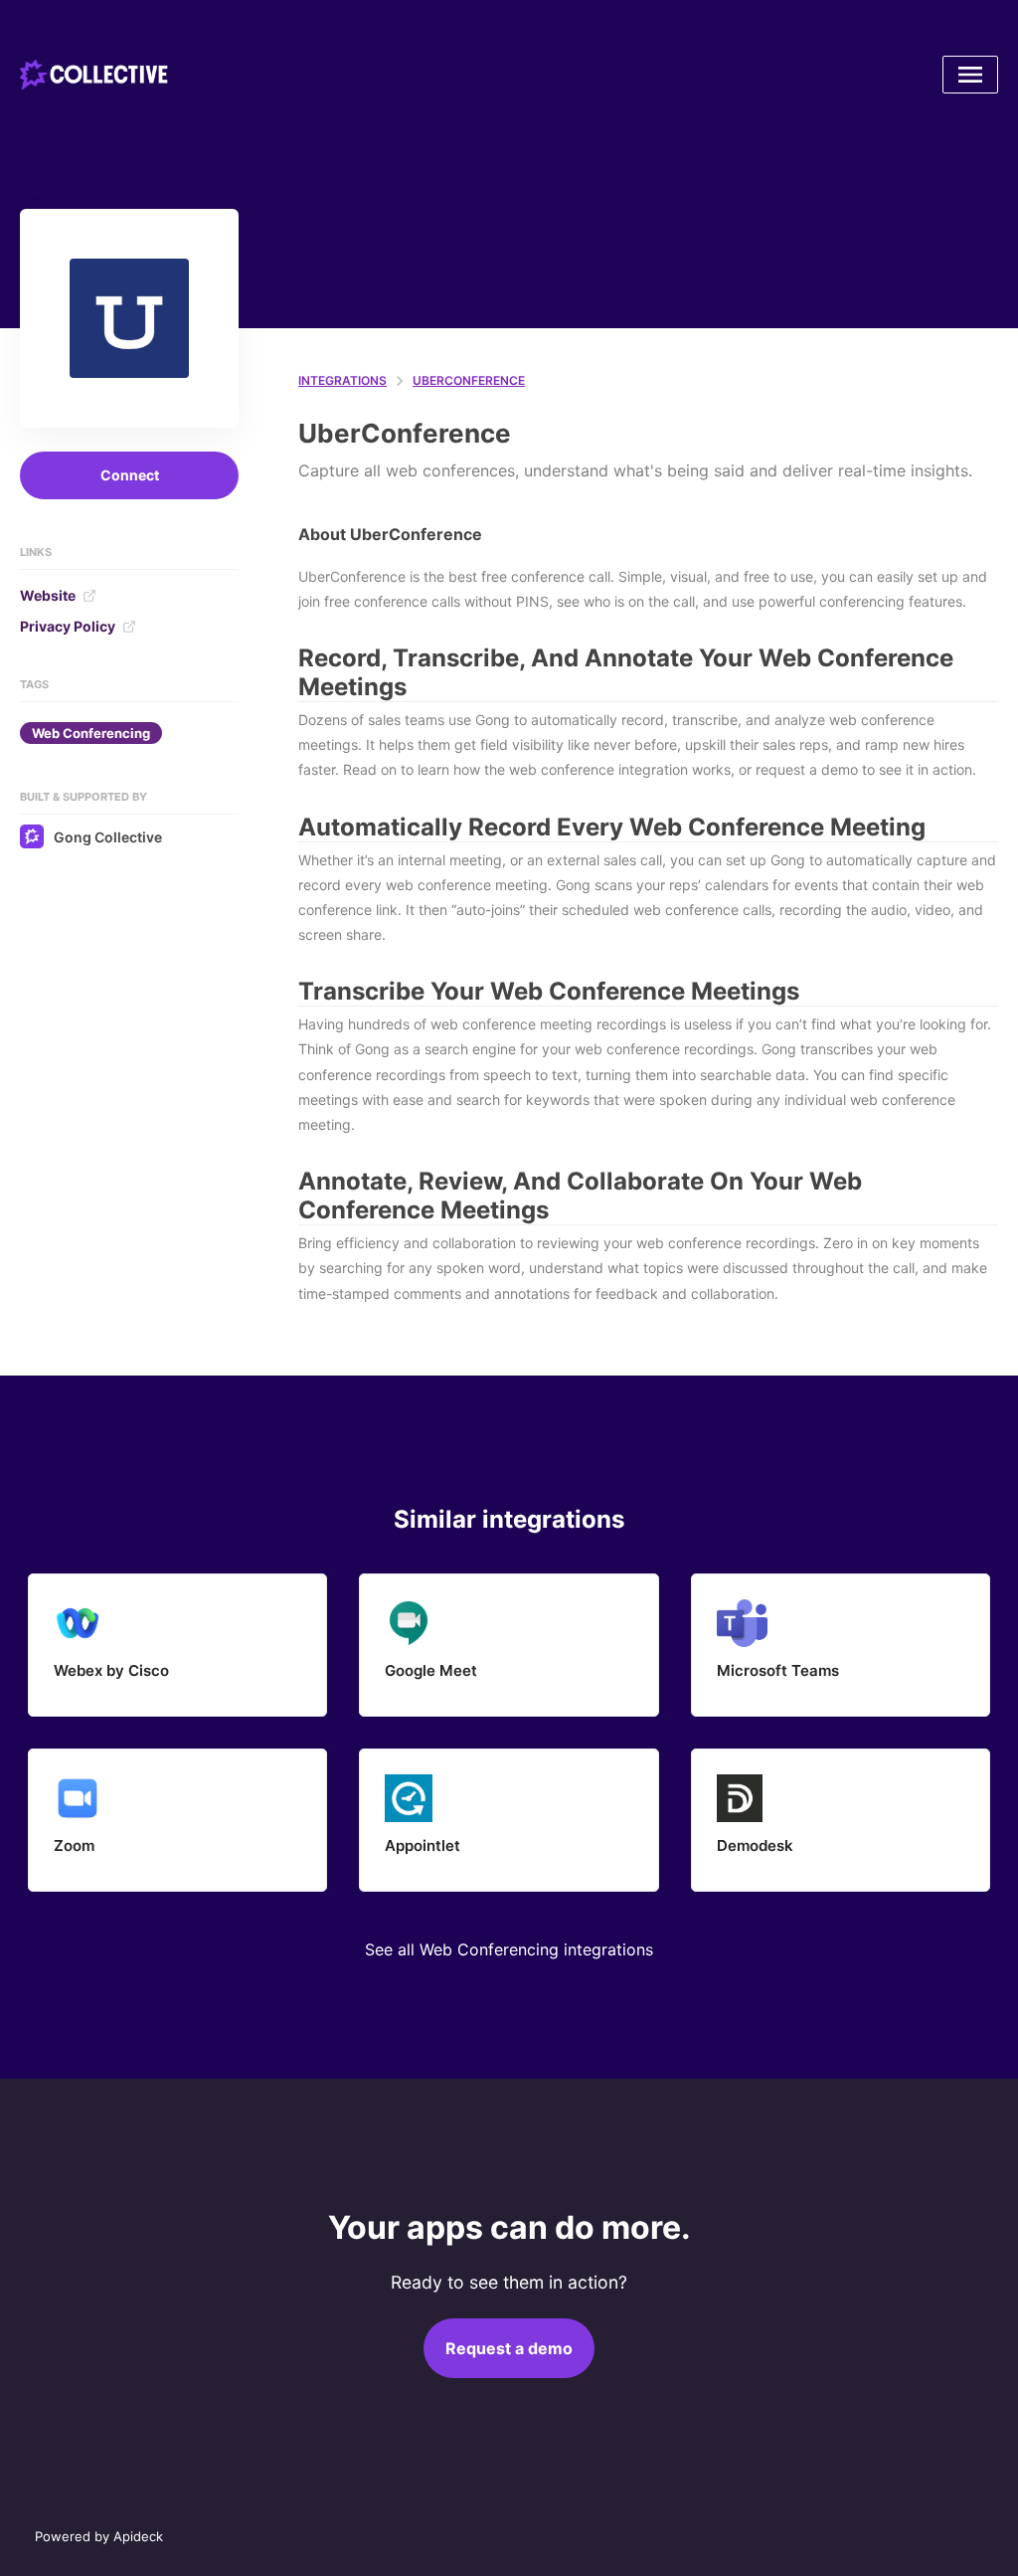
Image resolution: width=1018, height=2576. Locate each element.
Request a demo (509, 2348)
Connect (130, 475)
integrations (342, 380)
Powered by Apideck (99, 2536)
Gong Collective (108, 837)
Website (48, 595)
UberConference (469, 380)
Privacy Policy (68, 626)
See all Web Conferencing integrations (509, 1949)
